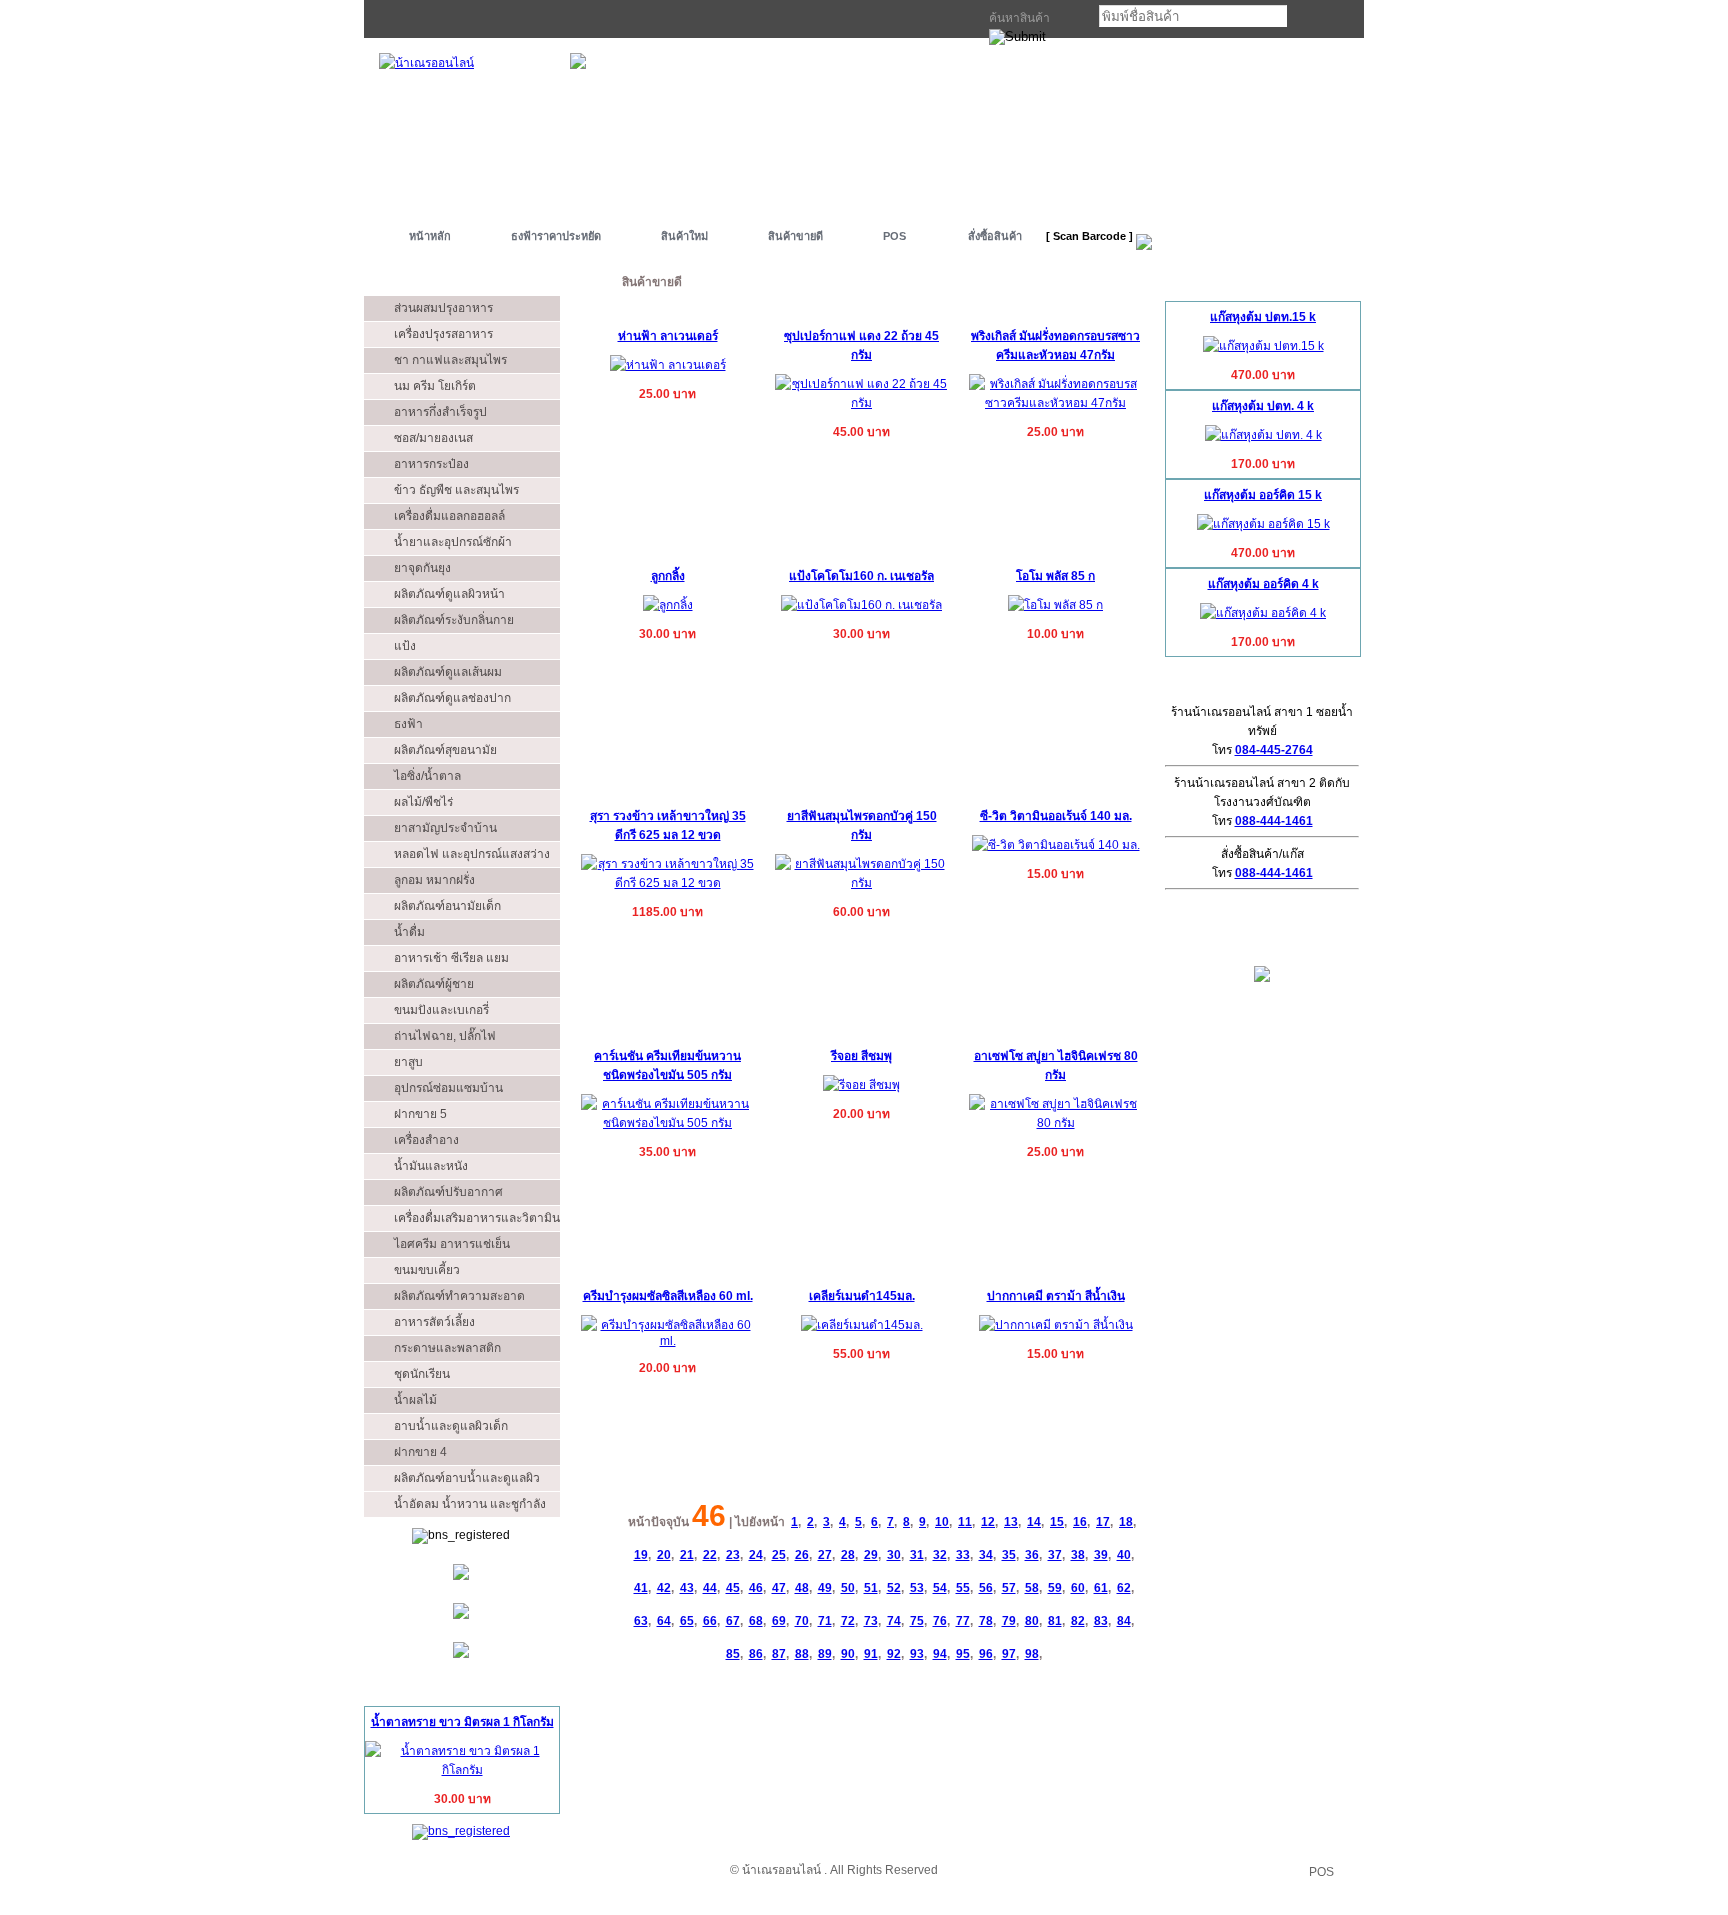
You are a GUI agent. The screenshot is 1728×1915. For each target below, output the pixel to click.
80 (1032, 1621)
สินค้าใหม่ (684, 236)
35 (1009, 1555)
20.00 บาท (861, 1114)
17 (1103, 1522)
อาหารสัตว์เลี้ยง (434, 1322)
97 (1009, 1654)
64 (664, 1621)
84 (1124, 1621)
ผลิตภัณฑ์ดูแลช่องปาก (452, 698)
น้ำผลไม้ (415, 1400)
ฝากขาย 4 (420, 1452)
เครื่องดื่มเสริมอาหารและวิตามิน (477, 1218)
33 (963, 1555)
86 (756, 1654)
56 (986, 1588)
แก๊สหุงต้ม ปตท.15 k (1263, 317)
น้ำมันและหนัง (431, 1166)
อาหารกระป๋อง (431, 464)
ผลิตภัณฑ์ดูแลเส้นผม (448, 672)
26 (802, 1555)
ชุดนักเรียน (422, 1374)
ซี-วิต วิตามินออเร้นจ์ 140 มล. (1056, 816)
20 (664, 1555)
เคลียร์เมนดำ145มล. (862, 1296)
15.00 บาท (1055, 874)
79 (1009, 1621)
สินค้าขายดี (795, 236)
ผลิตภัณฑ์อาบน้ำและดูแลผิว (467, 1478)
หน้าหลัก (430, 236)
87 (779, 1654)
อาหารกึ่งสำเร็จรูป (440, 412)
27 (825, 1555)
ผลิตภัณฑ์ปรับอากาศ (448, 1192)
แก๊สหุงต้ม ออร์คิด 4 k (1263, 584)
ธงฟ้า (408, 724)
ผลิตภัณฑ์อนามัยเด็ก (447, 906)
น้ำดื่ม (409, 932)
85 (733, 1654)
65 (687, 1621)
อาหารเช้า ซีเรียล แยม (451, 958)
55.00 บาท (861, 1354)
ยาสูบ (408, 1062)
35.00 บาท (667, 1152)
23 (733, 1555)
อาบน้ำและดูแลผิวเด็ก (451, 1426)
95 (963, 1654)
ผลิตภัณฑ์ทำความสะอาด (459, 1296)
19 (641, 1555)
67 (733, 1621)
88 (802, 1654)
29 (871, 1555)
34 (986, 1555)
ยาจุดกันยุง (422, 568)
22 (710, 1555)
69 (779, 1621)
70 (802, 1621)
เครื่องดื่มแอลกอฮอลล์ (449, 516)
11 (965, 1522)
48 (802, 1588)
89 (825, 1654)
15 (1057, 1522)
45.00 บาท (861, 432)
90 (848, 1654)
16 (1080, 1522)
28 (848, 1555)
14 (1034, 1522)
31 (917, 1555)
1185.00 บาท (667, 912)
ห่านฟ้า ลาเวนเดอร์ (668, 336)
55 (963, 1588)
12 (988, 1522)
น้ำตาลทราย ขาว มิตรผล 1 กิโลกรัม (462, 1722)
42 (664, 1588)
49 (825, 1588)
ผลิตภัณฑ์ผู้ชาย (434, 984)
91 (871, 1654)
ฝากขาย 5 (420, 1114)
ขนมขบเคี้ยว (427, 1270)
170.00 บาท (1263, 464)
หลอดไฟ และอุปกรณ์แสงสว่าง (472, 854)
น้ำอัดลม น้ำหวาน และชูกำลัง (470, 1504)
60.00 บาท (861, 912)
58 (1032, 1588)
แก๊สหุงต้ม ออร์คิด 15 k (1263, 495)
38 (1078, 1555)
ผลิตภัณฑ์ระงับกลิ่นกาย (454, 620)
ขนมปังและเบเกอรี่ (441, 1010)
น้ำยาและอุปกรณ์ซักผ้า (453, 542)
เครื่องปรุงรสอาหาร (443, 334)
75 (917, 1621)
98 (1032, 1654)
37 (1055, 1555)
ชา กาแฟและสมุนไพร (450, 360)
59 (1055, 1588)
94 (940, 1654)
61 (1101, 1588)
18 (1126, 1522)
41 (641, 1588)
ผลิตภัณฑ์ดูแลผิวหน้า (449, 594)
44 (710, 1588)
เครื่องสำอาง (426, 1140)
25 (779, 1555)
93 (917, 1654)
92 (894, 1654)
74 (894, 1621)
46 (756, 1588)
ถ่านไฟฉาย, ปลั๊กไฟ (445, 1036)
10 (942, 1522)
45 (733, 1588)
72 (848, 1621)
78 (986, 1621)
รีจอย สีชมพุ (861, 1056)
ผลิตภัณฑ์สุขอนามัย (445, 750)
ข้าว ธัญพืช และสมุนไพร (456, 490)
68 (756, 1621)
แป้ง (405, 646)
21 (687, 1555)
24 (756, 1555)
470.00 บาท (1263, 375)
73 (871, 1621)
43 (687, 1588)
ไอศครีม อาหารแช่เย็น (452, 1244)
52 (894, 1588)
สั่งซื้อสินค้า (995, 236)
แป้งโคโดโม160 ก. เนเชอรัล (861, 576)
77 (963, 1621)
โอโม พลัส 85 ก (1055, 576)
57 (1009, 1588)
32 (940, 1555)
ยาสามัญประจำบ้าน (445, 828)
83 (1101, 1621)
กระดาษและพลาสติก (447, 1348)
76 (940, 1621)
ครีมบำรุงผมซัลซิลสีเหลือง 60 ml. (668, 1296)
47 (779, 1588)
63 (641, 1621)
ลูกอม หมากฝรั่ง (434, 880)
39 (1101, 1555)
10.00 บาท (1055, 634)
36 (1032, 1555)
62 (1124, 1588)
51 (871, 1588)
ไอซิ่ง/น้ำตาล (427, 776)
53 (917, 1588)
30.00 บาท (462, 1799)
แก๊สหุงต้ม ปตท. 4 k (1263, 406)
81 (1055, 1621)
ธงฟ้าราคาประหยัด (556, 236)
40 (1124, 1555)
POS (894, 236)
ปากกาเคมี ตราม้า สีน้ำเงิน (1056, 1296)
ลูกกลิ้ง (668, 576)
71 (825, 1621)
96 (986, 1654)
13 (1011, 1522)
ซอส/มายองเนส (433, 438)
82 (1078, 1621)
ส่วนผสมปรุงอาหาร (443, 308)
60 (1078, 1588)
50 (848, 1588)
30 (894, 1555)
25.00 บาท (667, 394)
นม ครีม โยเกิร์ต (435, 386)
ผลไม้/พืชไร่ (423, 802)
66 (710, 1621)
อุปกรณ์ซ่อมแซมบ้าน (448, 1088)
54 (940, 1588)
